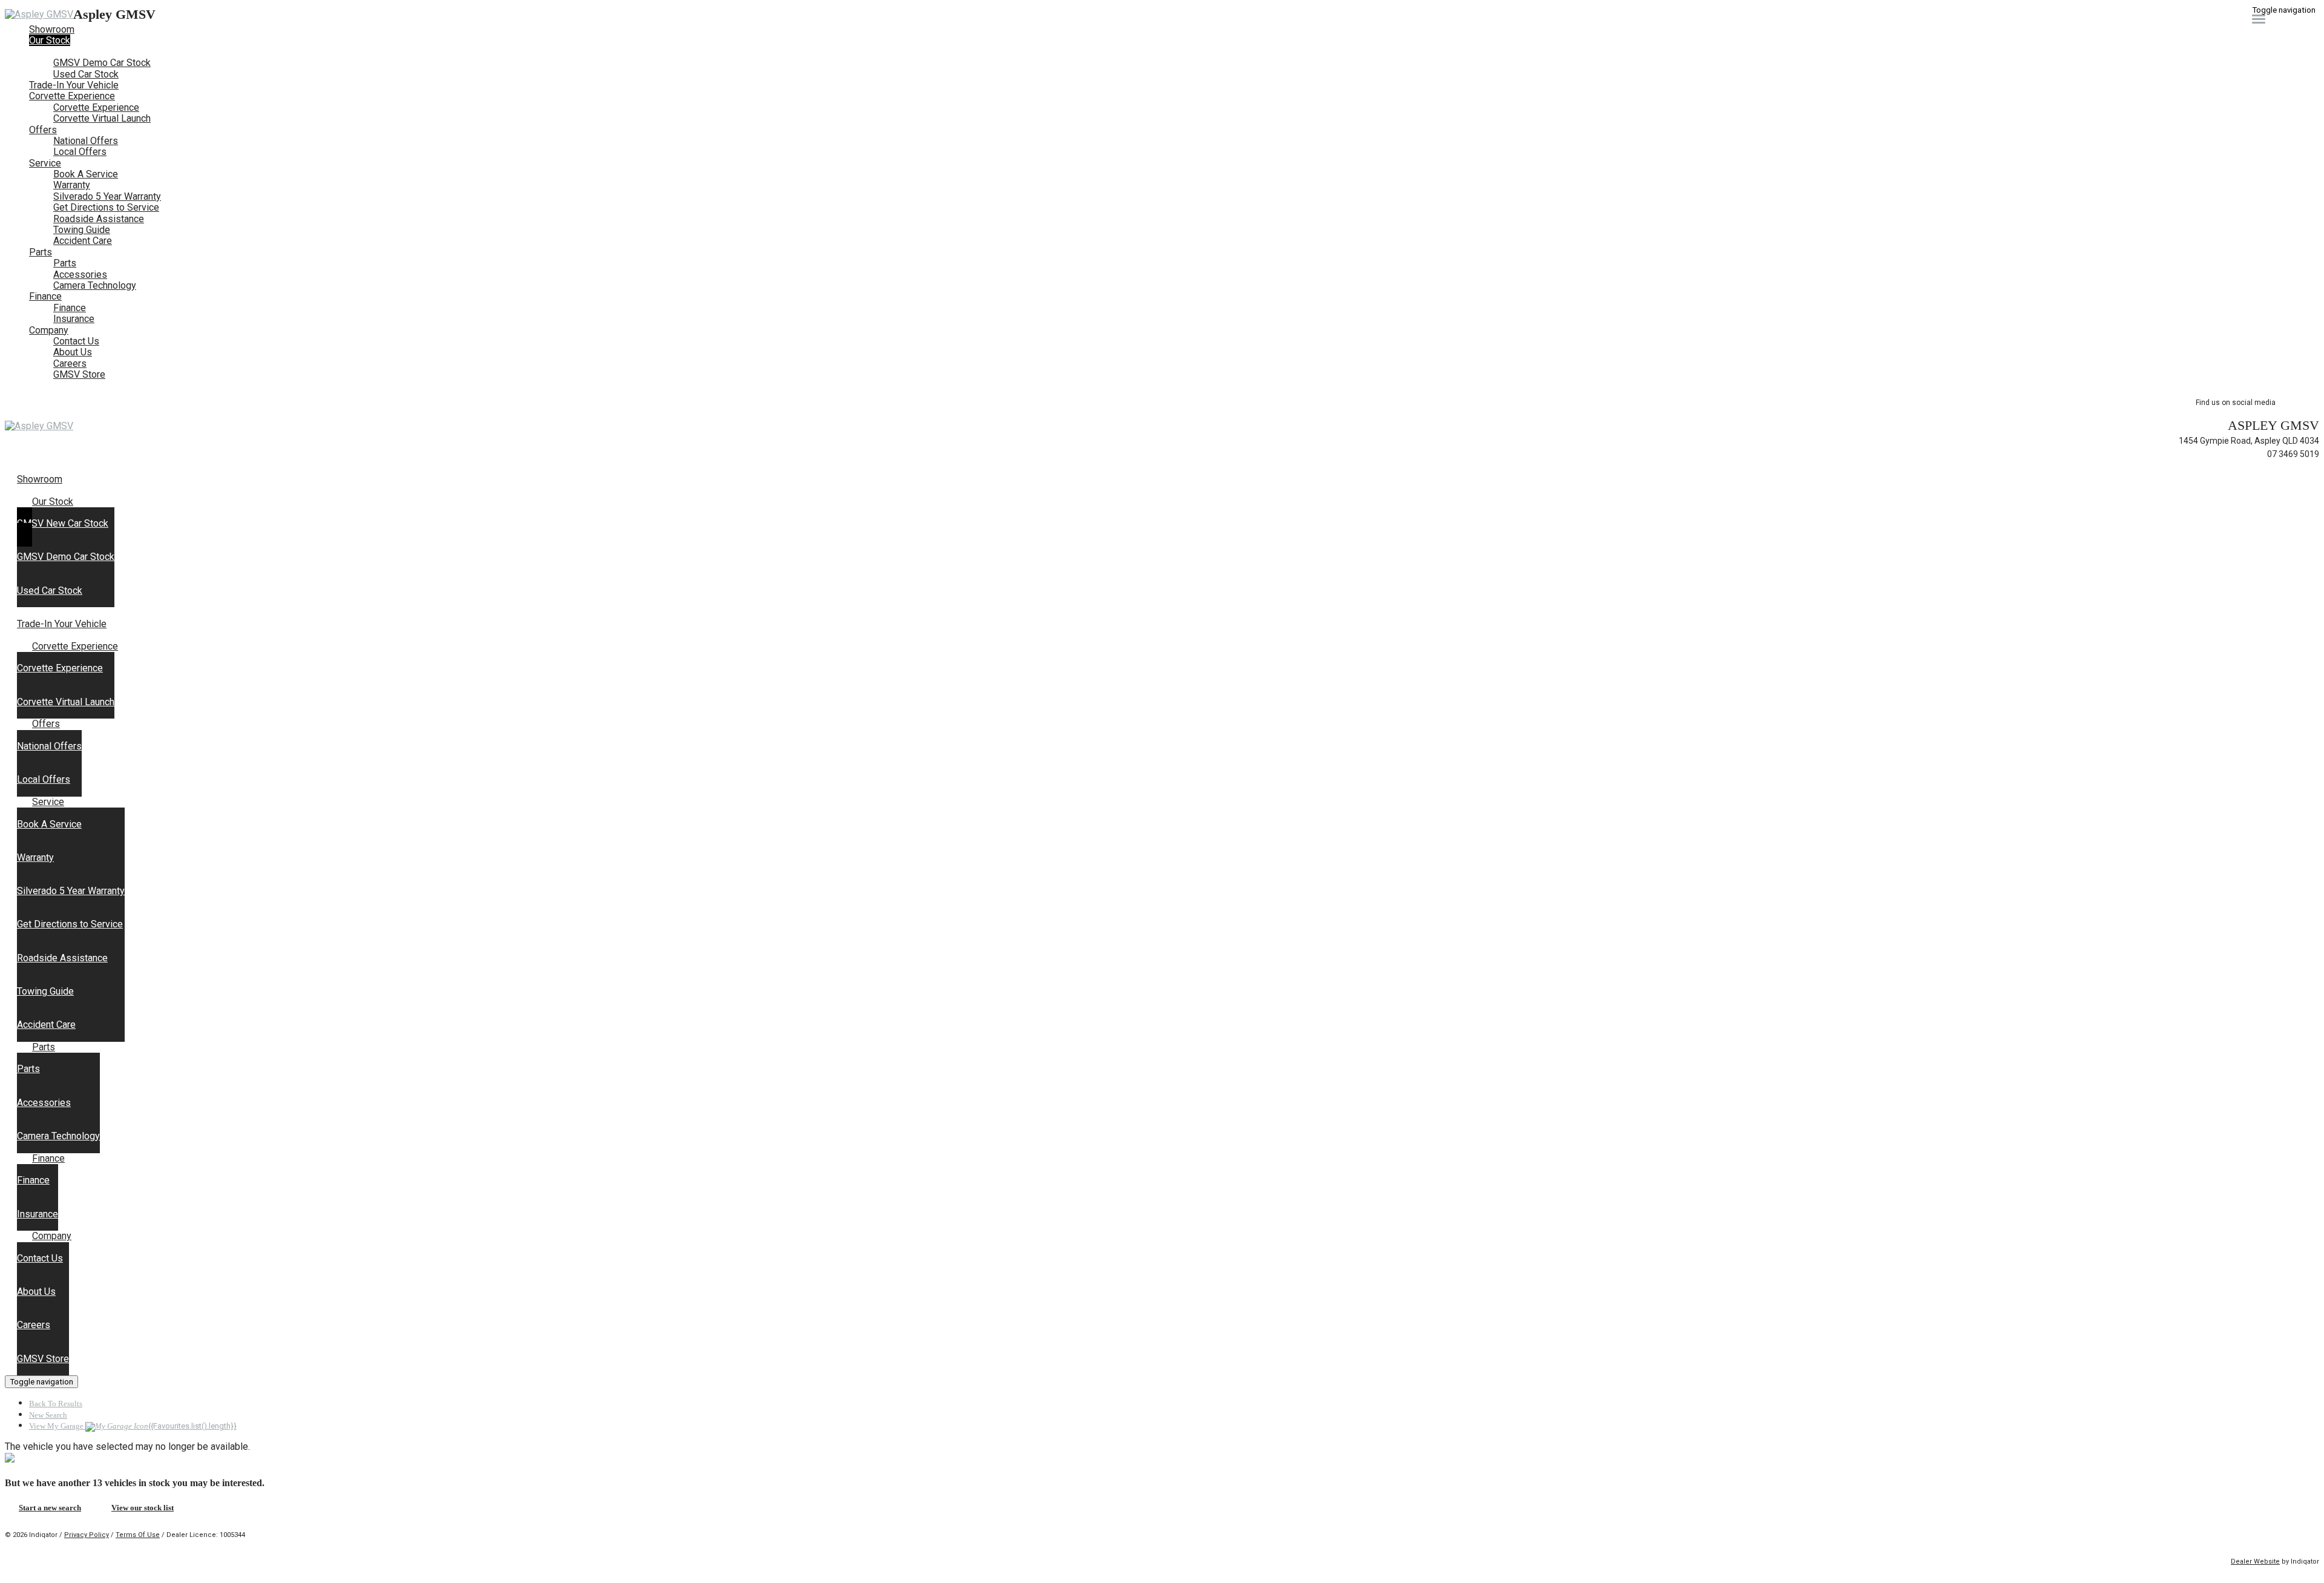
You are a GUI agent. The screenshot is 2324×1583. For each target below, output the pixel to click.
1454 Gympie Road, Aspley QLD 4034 (2249, 441)
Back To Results (56, 1404)
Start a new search (50, 1508)
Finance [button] (45, 296)
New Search (48, 1415)
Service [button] (45, 163)
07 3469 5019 (2293, 454)
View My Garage (133, 1426)
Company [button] (49, 330)
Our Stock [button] (50, 40)
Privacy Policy (87, 1535)
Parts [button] (41, 252)
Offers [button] (43, 130)
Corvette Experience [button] (72, 96)
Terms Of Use (138, 1535)
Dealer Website (2255, 1562)
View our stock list (143, 1508)
